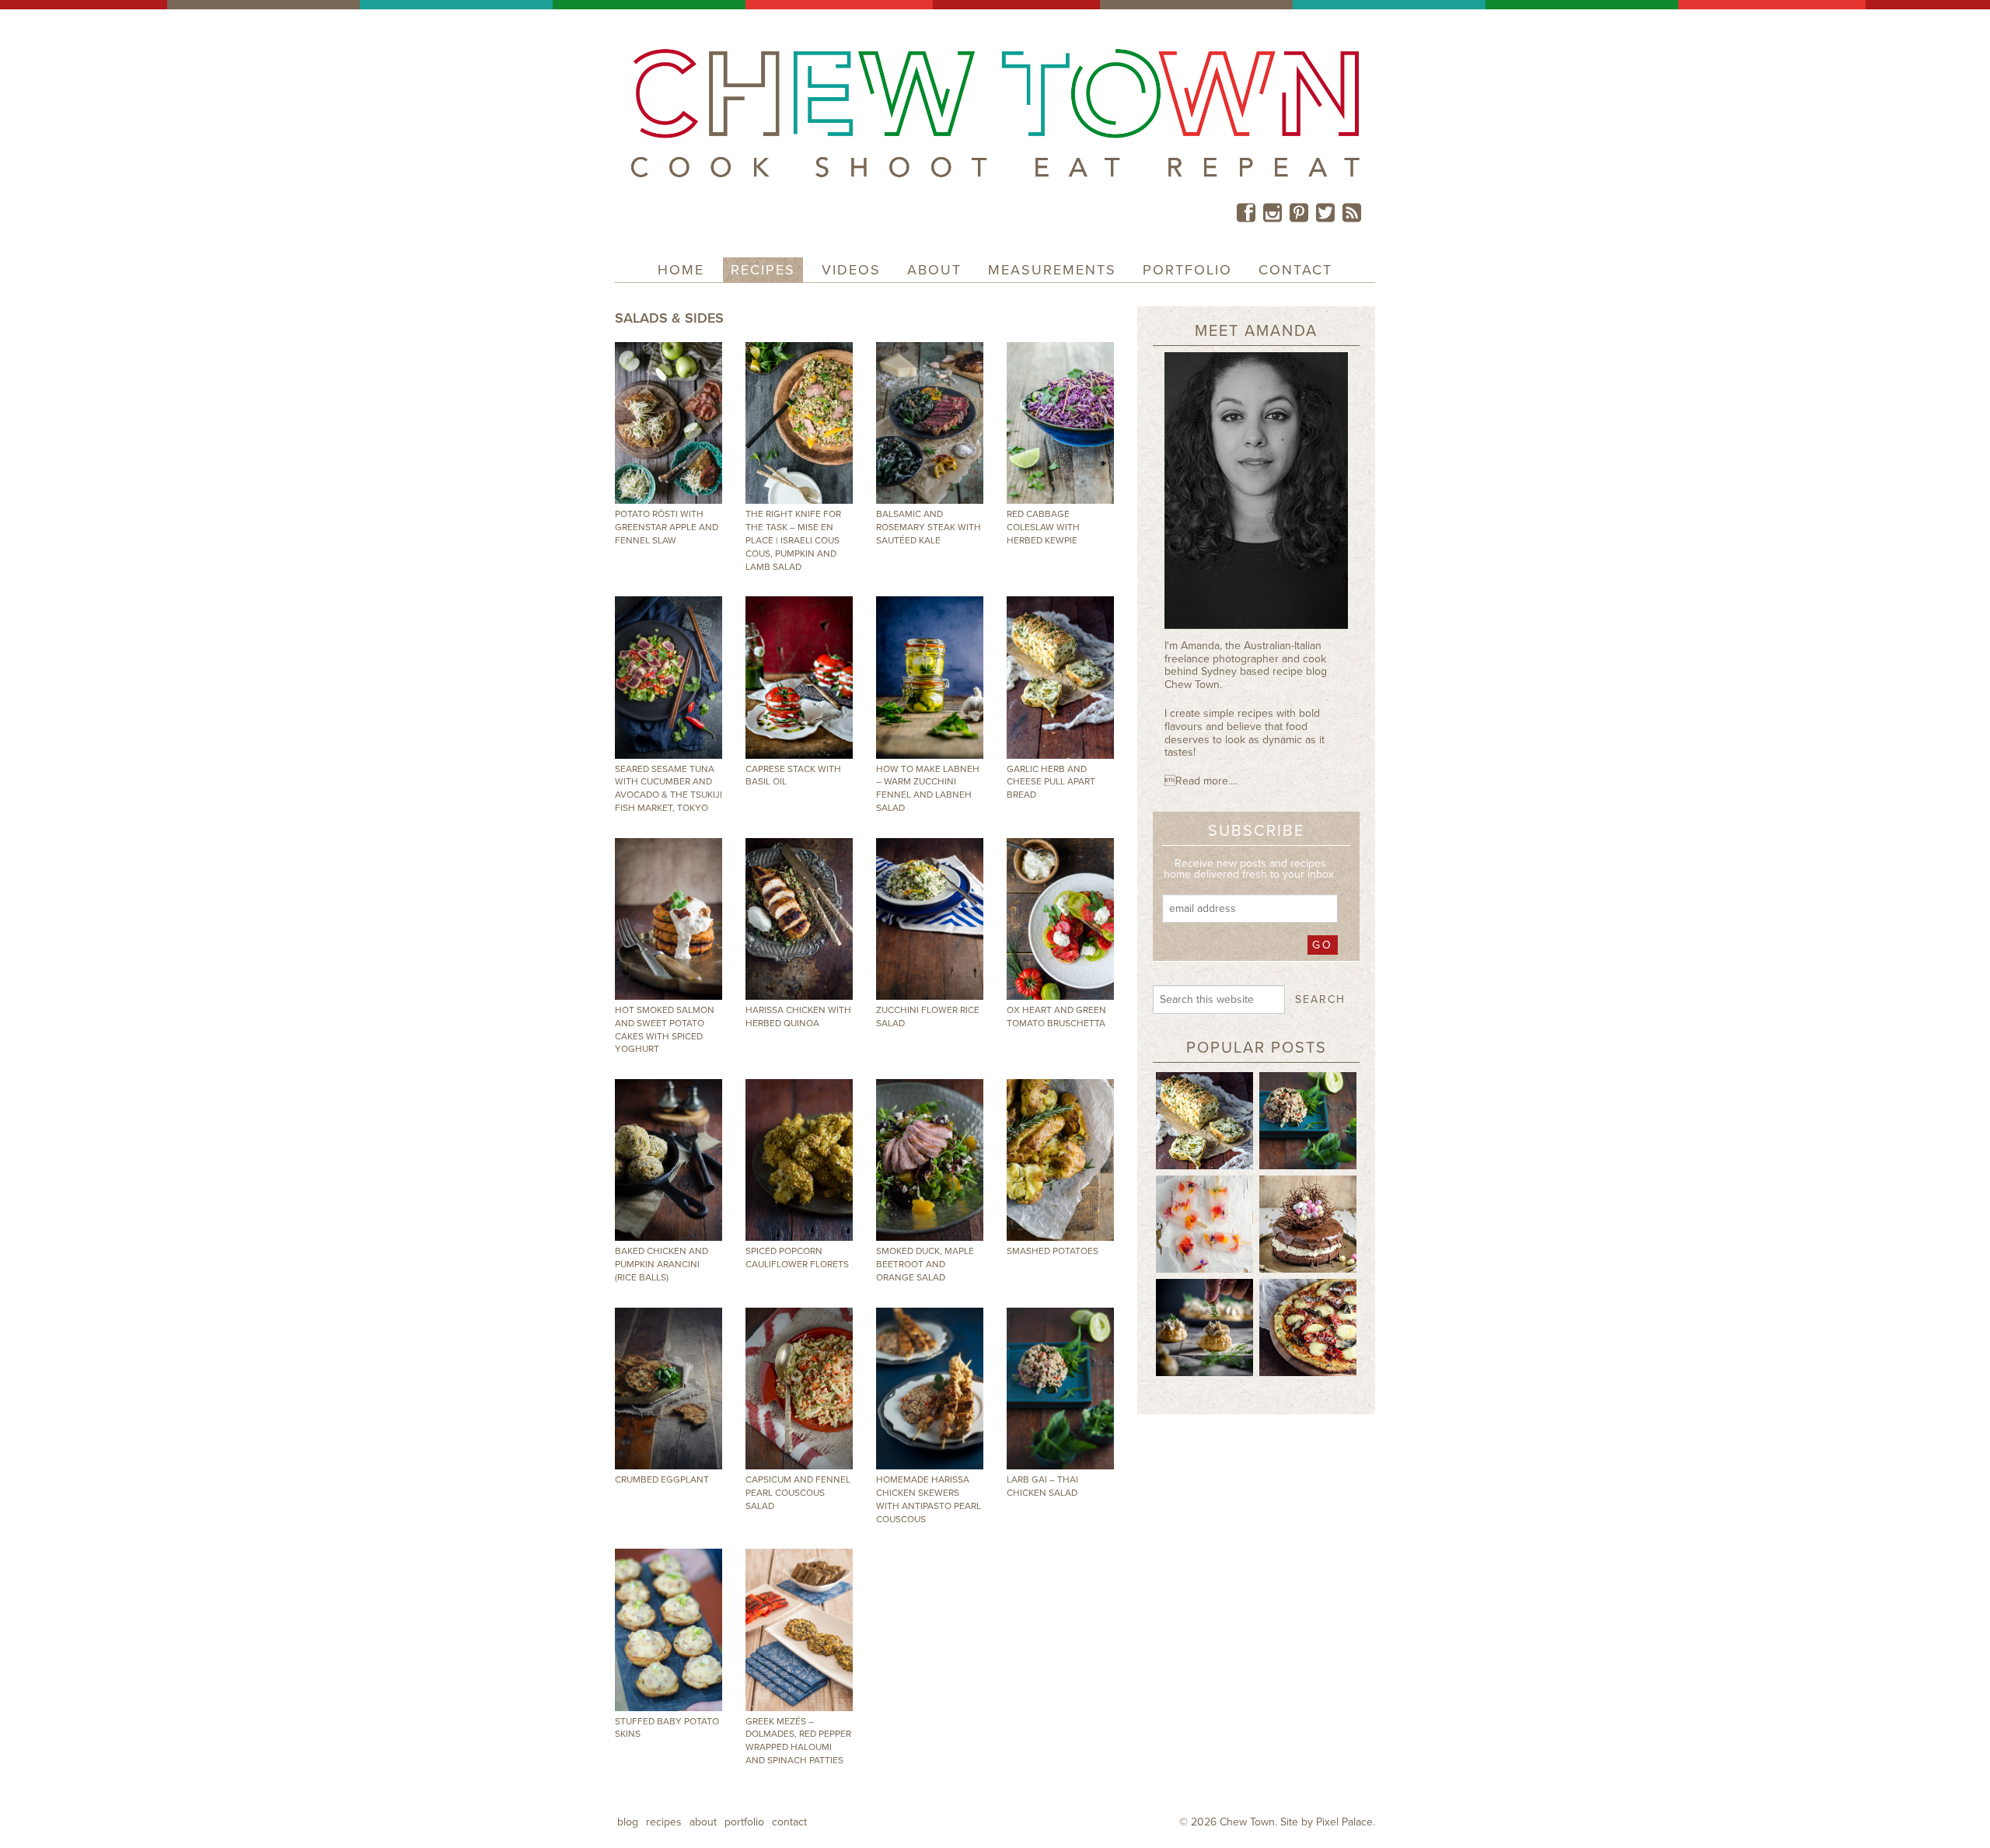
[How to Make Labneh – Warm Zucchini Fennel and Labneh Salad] (930, 677)
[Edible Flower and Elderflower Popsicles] (1204, 1223)
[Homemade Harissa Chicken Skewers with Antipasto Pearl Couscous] (930, 1389)
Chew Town (1247, 1822)
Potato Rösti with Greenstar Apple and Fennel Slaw (667, 527)
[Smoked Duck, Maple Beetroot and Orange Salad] (930, 1160)
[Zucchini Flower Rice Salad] (930, 919)
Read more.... (1201, 781)
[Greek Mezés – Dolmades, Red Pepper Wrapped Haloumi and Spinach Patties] (799, 1630)
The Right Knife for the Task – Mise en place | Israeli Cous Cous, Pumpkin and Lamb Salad (793, 540)
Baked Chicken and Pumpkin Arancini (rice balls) (662, 1264)
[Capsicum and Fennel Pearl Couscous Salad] (799, 1389)
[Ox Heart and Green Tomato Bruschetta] (1060, 919)
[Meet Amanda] (1256, 496)
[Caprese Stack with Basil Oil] (799, 677)
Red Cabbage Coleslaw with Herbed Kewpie (1043, 527)
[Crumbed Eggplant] (669, 1389)
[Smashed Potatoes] (1060, 1160)
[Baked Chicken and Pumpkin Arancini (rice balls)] (669, 1160)
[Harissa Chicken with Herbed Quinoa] (799, 919)
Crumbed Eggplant (662, 1479)
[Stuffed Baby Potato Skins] (669, 1630)
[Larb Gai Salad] (1308, 1120)
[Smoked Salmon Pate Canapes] (1204, 1326)
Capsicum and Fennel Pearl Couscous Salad (798, 1493)
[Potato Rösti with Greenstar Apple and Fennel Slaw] (669, 423)
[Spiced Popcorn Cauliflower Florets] (799, 1160)
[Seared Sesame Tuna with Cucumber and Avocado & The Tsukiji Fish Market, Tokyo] (669, 677)
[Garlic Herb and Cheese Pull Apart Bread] (1060, 677)
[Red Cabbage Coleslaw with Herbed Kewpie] (1060, 423)
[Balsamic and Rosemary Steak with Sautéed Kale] (930, 423)
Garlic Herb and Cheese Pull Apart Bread (1051, 782)
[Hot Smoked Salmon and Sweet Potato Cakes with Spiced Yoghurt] (669, 919)
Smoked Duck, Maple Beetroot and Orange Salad (925, 1264)
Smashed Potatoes (1053, 1251)
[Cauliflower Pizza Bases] (1308, 1326)
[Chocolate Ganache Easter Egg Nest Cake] (1308, 1223)
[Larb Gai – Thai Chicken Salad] (1060, 1389)
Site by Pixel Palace (1327, 1822)
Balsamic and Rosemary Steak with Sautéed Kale (929, 527)
